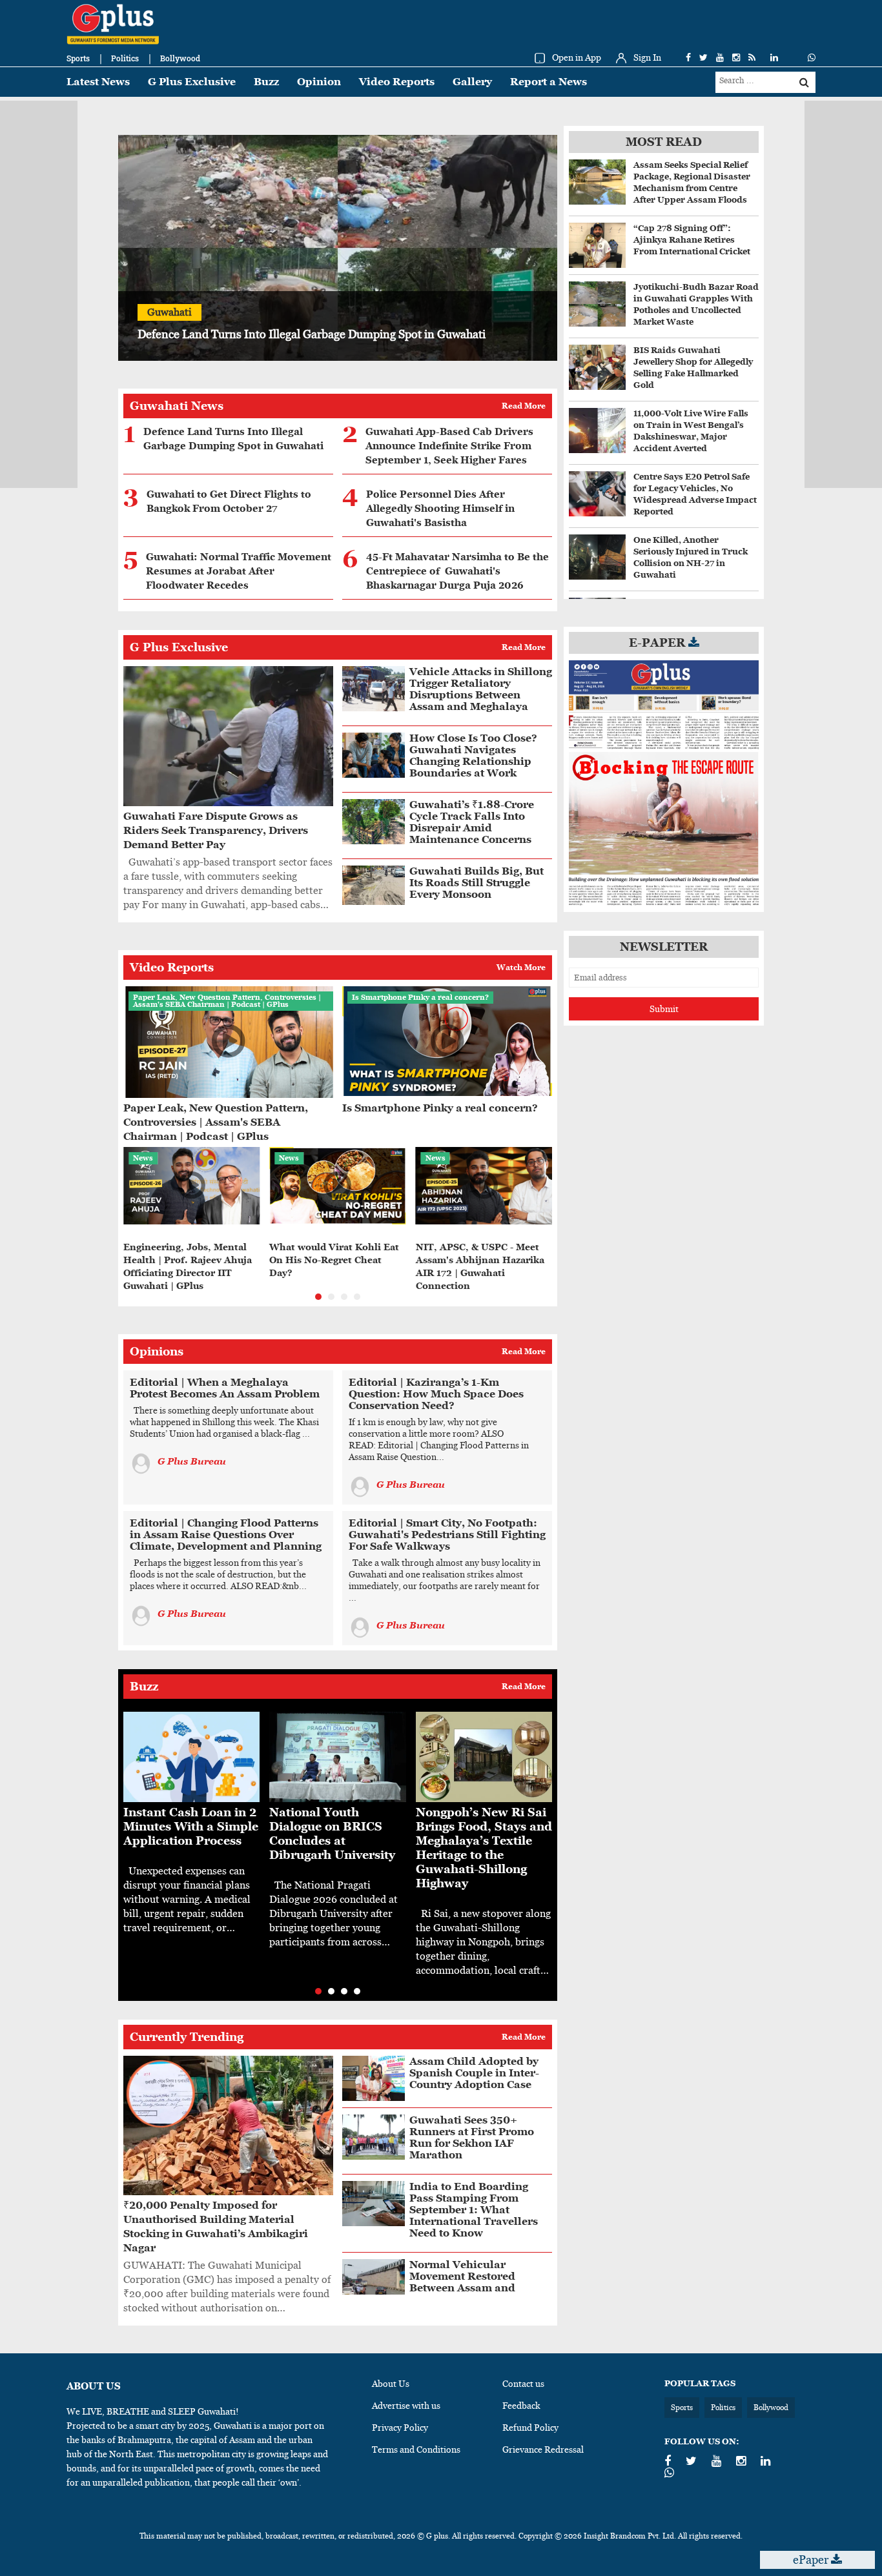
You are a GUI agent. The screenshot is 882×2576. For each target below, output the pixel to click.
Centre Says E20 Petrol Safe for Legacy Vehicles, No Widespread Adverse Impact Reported (695, 494)
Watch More (521, 968)
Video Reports (397, 82)
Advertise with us (406, 2406)
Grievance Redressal (543, 2449)
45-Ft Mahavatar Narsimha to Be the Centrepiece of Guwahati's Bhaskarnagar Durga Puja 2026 (457, 571)
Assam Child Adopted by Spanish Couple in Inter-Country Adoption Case (474, 2073)
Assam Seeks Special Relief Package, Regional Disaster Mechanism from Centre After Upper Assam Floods (692, 182)
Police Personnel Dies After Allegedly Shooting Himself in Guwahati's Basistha (440, 509)
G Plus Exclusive (192, 82)
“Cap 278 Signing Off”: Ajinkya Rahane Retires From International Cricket (692, 240)
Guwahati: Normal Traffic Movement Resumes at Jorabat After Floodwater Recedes (239, 571)
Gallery (472, 82)
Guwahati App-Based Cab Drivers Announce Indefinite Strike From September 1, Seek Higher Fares (449, 446)
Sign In (647, 57)
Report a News (549, 82)
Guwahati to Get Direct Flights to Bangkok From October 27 (229, 502)
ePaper (812, 2560)
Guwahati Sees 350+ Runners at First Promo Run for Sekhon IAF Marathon (472, 2137)
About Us (391, 2384)
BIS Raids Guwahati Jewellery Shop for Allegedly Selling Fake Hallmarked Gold (693, 368)
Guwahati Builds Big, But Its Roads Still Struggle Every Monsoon (477, 883)
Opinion (319, 82)
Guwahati (169, 312)
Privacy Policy (400, 2428)
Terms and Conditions (416, 2449)
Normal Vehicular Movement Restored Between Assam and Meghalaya (462, 2282)
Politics (125, 58)
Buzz (266, 82)
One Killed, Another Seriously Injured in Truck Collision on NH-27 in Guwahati (691, 557)
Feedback (521, 2406)
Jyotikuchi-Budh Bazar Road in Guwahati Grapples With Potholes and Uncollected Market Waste (696, 304)
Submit (664, 1009)
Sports (78, 58)
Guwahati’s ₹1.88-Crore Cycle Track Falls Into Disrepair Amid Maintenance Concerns (472, 822)
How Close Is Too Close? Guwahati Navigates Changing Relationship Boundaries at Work (473, 756)
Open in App (577, 57)
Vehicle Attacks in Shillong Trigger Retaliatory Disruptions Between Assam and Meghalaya (481, 689)
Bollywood (180, 58)
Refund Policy (530, 2428)
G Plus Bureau (192, 1461)
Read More (524, 406)
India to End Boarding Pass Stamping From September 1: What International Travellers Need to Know (474, 2210)
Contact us (523, 2384)
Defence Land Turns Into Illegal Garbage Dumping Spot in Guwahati (233, 439)
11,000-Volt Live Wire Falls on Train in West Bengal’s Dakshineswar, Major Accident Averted (691, 431)
